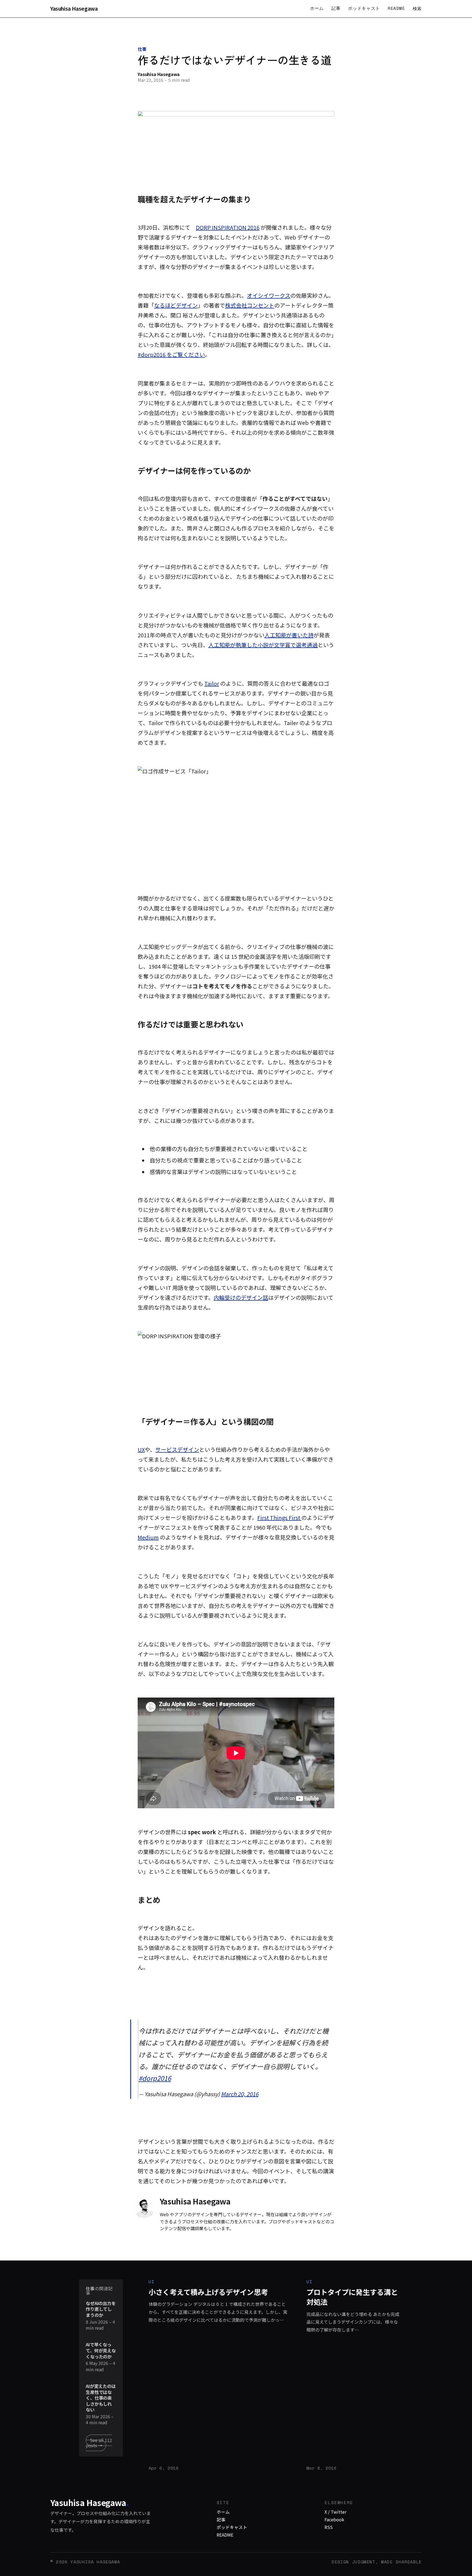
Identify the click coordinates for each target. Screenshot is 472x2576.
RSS (329, 2527)
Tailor (212, 683)
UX (141, 1449)
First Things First (279, 1518)
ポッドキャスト (364, 8)
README (396, 8)
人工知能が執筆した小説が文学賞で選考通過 (263, 645)
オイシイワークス (269, 295)
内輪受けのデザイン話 (241, 1297)
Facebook (334, 2519)
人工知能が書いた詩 (289, 635)
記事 (336, 8)
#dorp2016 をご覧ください (171, 354)
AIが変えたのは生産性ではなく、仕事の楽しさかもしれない (101, 2398)
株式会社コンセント (250, 305)
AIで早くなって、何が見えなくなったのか (101, 2351)
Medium (148, 1537)
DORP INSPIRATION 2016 (228, 227)
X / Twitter (335, 2512)
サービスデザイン (177, 1449)
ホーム (317, 8)
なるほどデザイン (176, 305)
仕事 (142, 49)
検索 (417, 8)
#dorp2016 (155, 2078)
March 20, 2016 (240, 2094)
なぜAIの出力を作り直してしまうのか (101, 2309)
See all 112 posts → (99, 2443)
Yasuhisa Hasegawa (74, 9)
